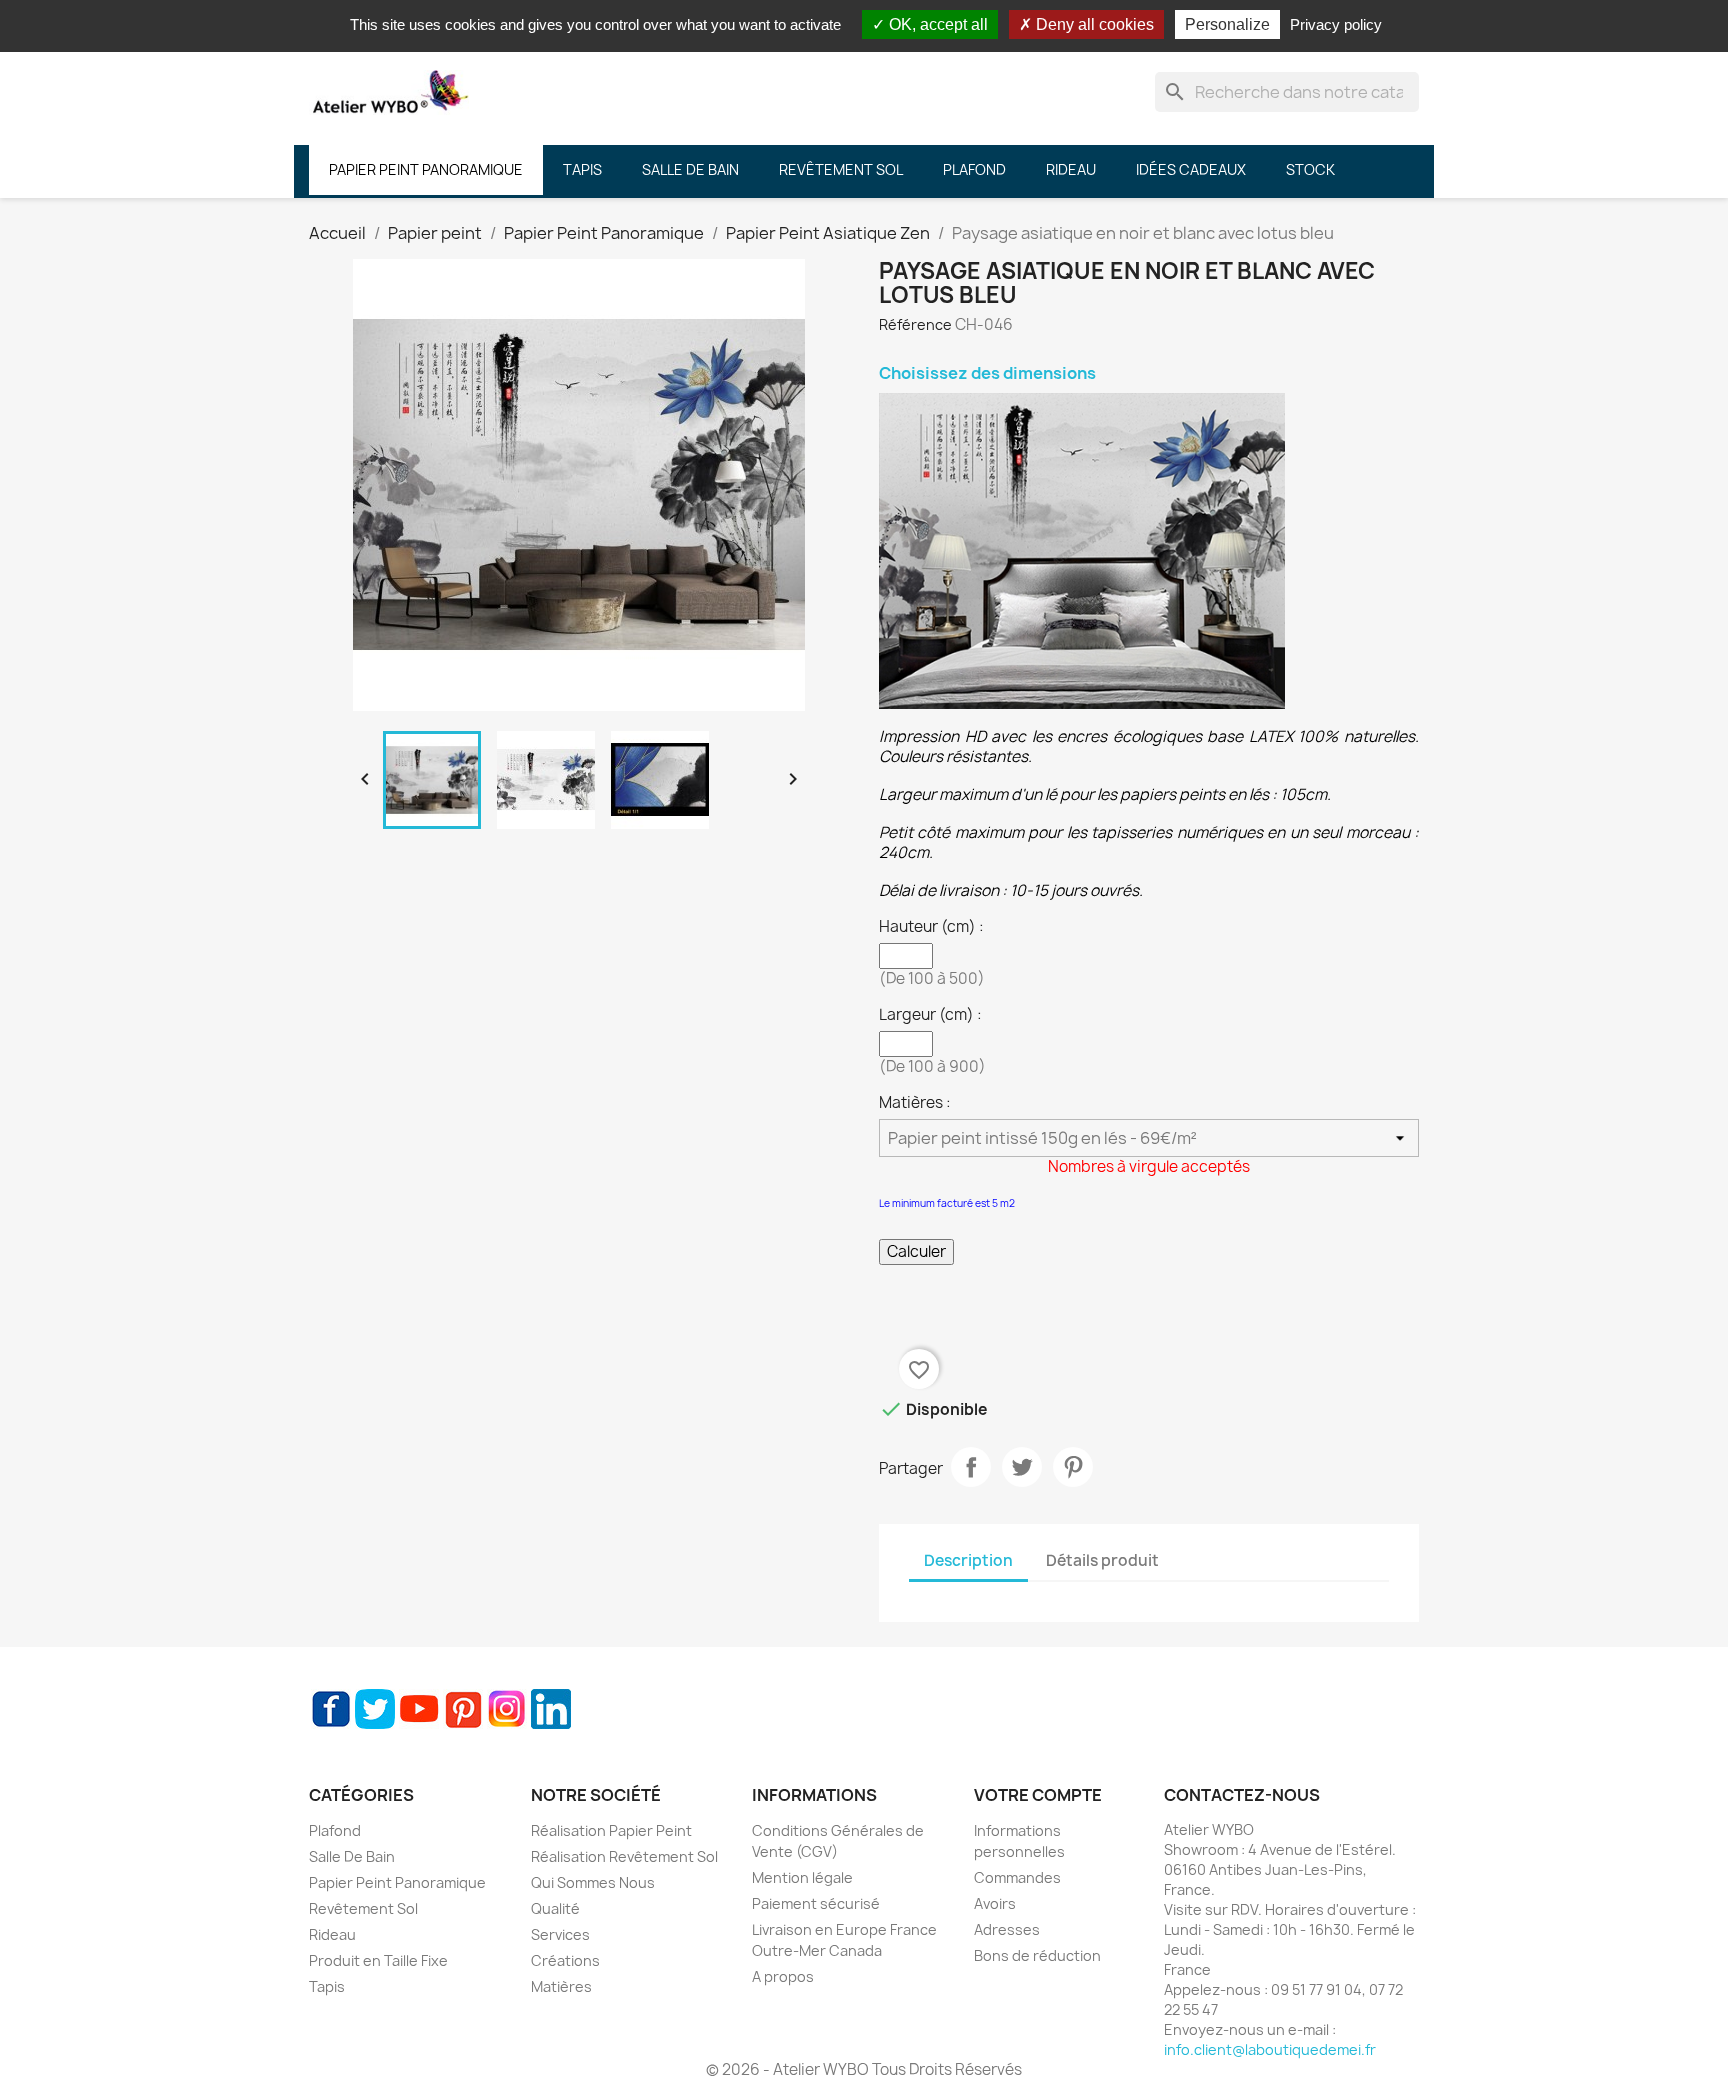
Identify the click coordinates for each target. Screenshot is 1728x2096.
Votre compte (1038, 1795)
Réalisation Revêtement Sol (624, 1856)
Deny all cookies (1093, 24)
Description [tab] (968, 1560)
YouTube (419, 1709)
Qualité (555, 1908)
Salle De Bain (352, 1856)
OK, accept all (936, 24)
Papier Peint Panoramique (397, 1882)
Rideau (332, 1934)
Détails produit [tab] (1102, 1560)
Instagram (507, 1709)
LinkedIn (551, 1709)
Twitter (375, 1709)
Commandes (1017, 1877)
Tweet (1022, 1467)
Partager (971, 1467)
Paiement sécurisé (816, 1903)
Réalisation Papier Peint (611, 1830)
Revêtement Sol (363, 1908)
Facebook (331, 1709)
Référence (915, 324)
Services (560, 1934)
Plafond (335, 1830)
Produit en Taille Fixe (378, 1960)
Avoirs (995, 1903)
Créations (565, 1960)
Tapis (327, 1986)
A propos (783, 1976)
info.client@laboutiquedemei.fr (1270, 2049)
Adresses (1007, 1929)
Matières (561, 1986)
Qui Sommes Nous (593, 1882)
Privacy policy (1336, 24)
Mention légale (802, 1877)
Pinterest (1073, 1467)
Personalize (1227, 24)
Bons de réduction (1037, 1955)
